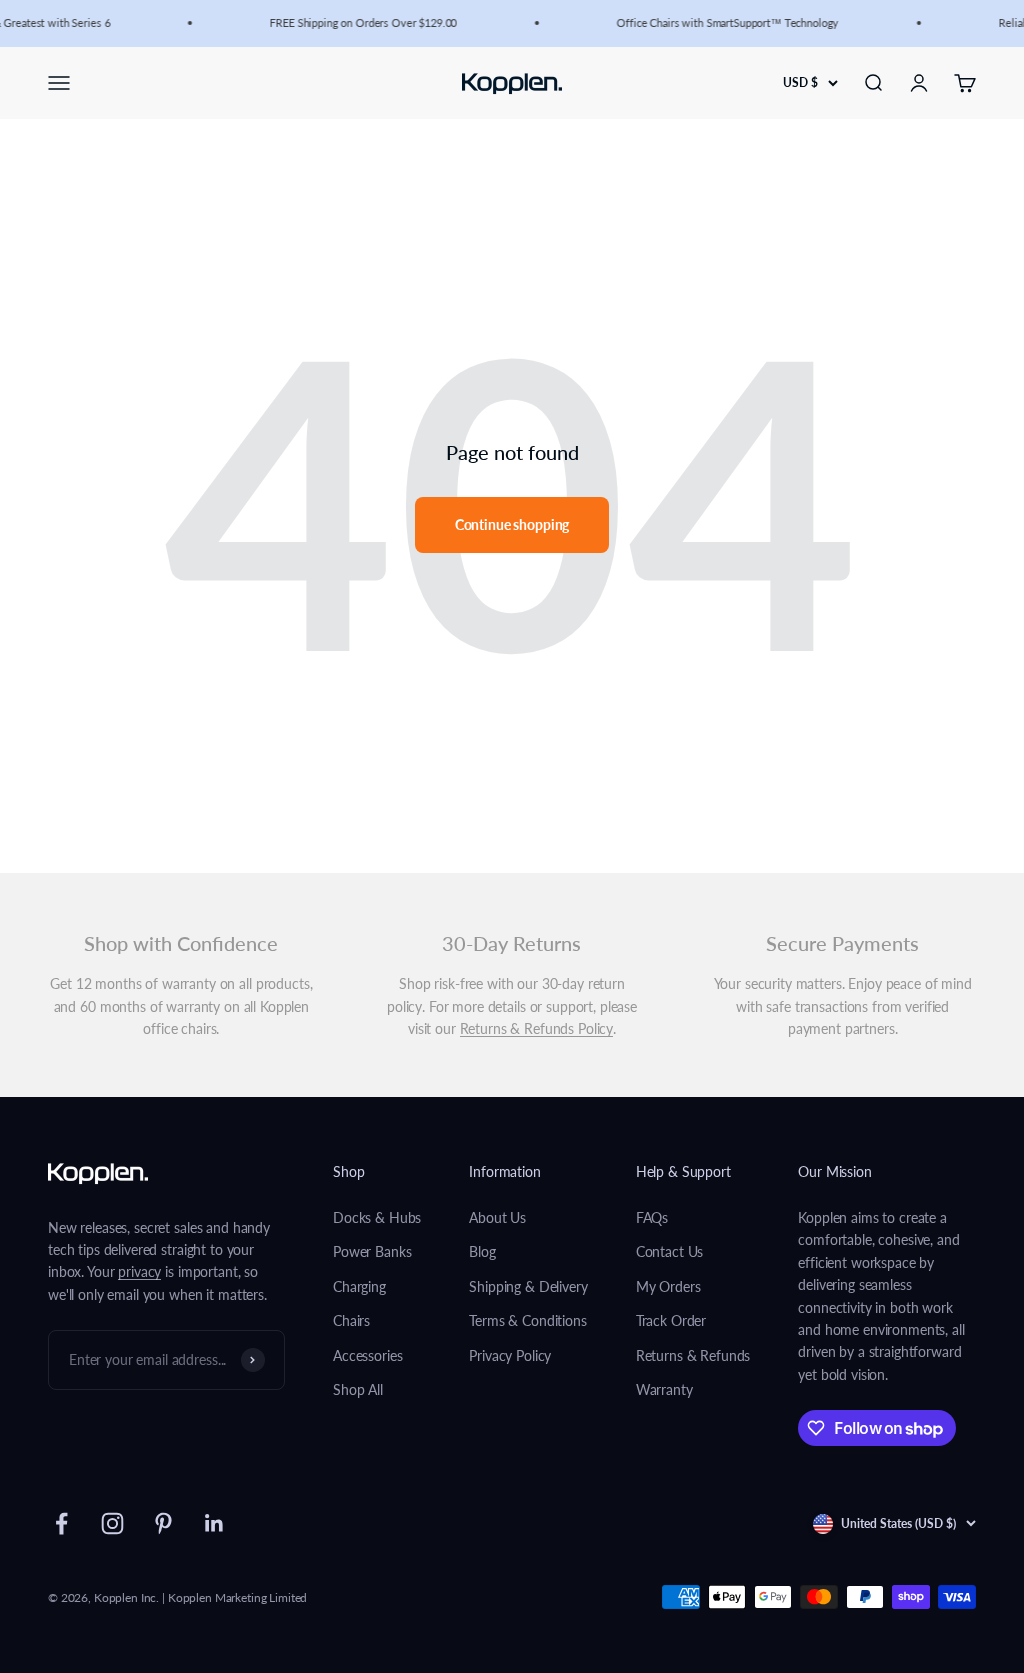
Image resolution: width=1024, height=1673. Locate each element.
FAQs (652, 1217)
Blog (482, 1251)
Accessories (367, 1355)
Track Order (671, 1320)
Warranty (664, 1389)
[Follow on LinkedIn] (214, 1523)
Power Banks (372, 1251)
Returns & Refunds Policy (537, 1028)
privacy (139, 1271)
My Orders (668, 1286)
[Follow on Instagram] (112, 1523)
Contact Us (670, 1251)
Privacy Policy (510, 1355)
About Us (497, 1217)
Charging (359, 1286)
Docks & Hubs (377, 1217)
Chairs (351, 1320)
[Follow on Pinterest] (163, 1523)
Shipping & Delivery (528, 1286)
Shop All (358, 1389)
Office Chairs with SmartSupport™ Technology (723, 22)
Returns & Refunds (693, 1355)
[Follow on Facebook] (61, 1523)
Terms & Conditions (527, 1320)
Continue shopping (512, 524)
